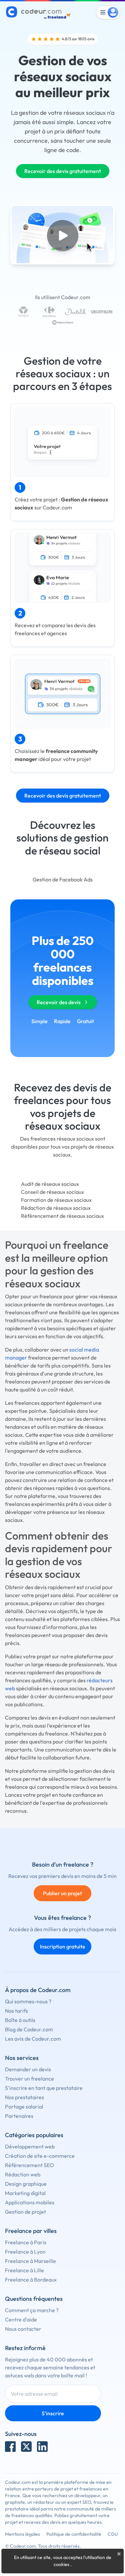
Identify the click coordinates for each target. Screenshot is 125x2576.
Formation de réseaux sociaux (56, 1200)
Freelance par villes (31, 2231)
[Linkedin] (42, 2447)
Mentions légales (22, 2534)
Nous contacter (23, 2329)
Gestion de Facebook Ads (63, 879)
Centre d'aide (21, 2319)
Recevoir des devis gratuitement (63, 171)
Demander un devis (28, 2069)
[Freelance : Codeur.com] (39, 12)
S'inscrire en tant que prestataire (44, 2088)
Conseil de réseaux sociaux (52, 1192)
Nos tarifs (16, 2011)
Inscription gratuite (63, 1946)
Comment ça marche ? (32, 2310)
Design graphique (26, 2184)
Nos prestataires (24, 2097)
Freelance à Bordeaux (31, 2280)
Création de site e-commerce (40, 2156)
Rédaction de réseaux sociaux (56, 1208)
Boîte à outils (20, 2020)
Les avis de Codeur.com (33, 2039)
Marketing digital (25, 2193)
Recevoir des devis (59, 1002)
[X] (26, 2447)
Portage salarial (24, 2107)
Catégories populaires (34, 2135)
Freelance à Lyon (25, 2252)
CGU (113, 2534)
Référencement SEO (29, 2165)
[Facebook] (10, 2447)
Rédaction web (23, 2174)
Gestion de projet (25, 2212)
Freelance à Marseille (30, 2261)
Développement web (30, 2146)
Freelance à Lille (24, 2270)
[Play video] (63, 236)
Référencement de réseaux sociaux (62, 1216)
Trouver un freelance (29, 2079)
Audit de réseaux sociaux (50, 1184)
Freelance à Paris (26, 2242)
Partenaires (19, 2116)
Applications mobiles (30, 2202)
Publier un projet (62, 1893)
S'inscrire (53, 2413)
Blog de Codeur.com (29, 2029)
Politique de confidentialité (74, 2534)
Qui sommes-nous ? (28, 2001)
